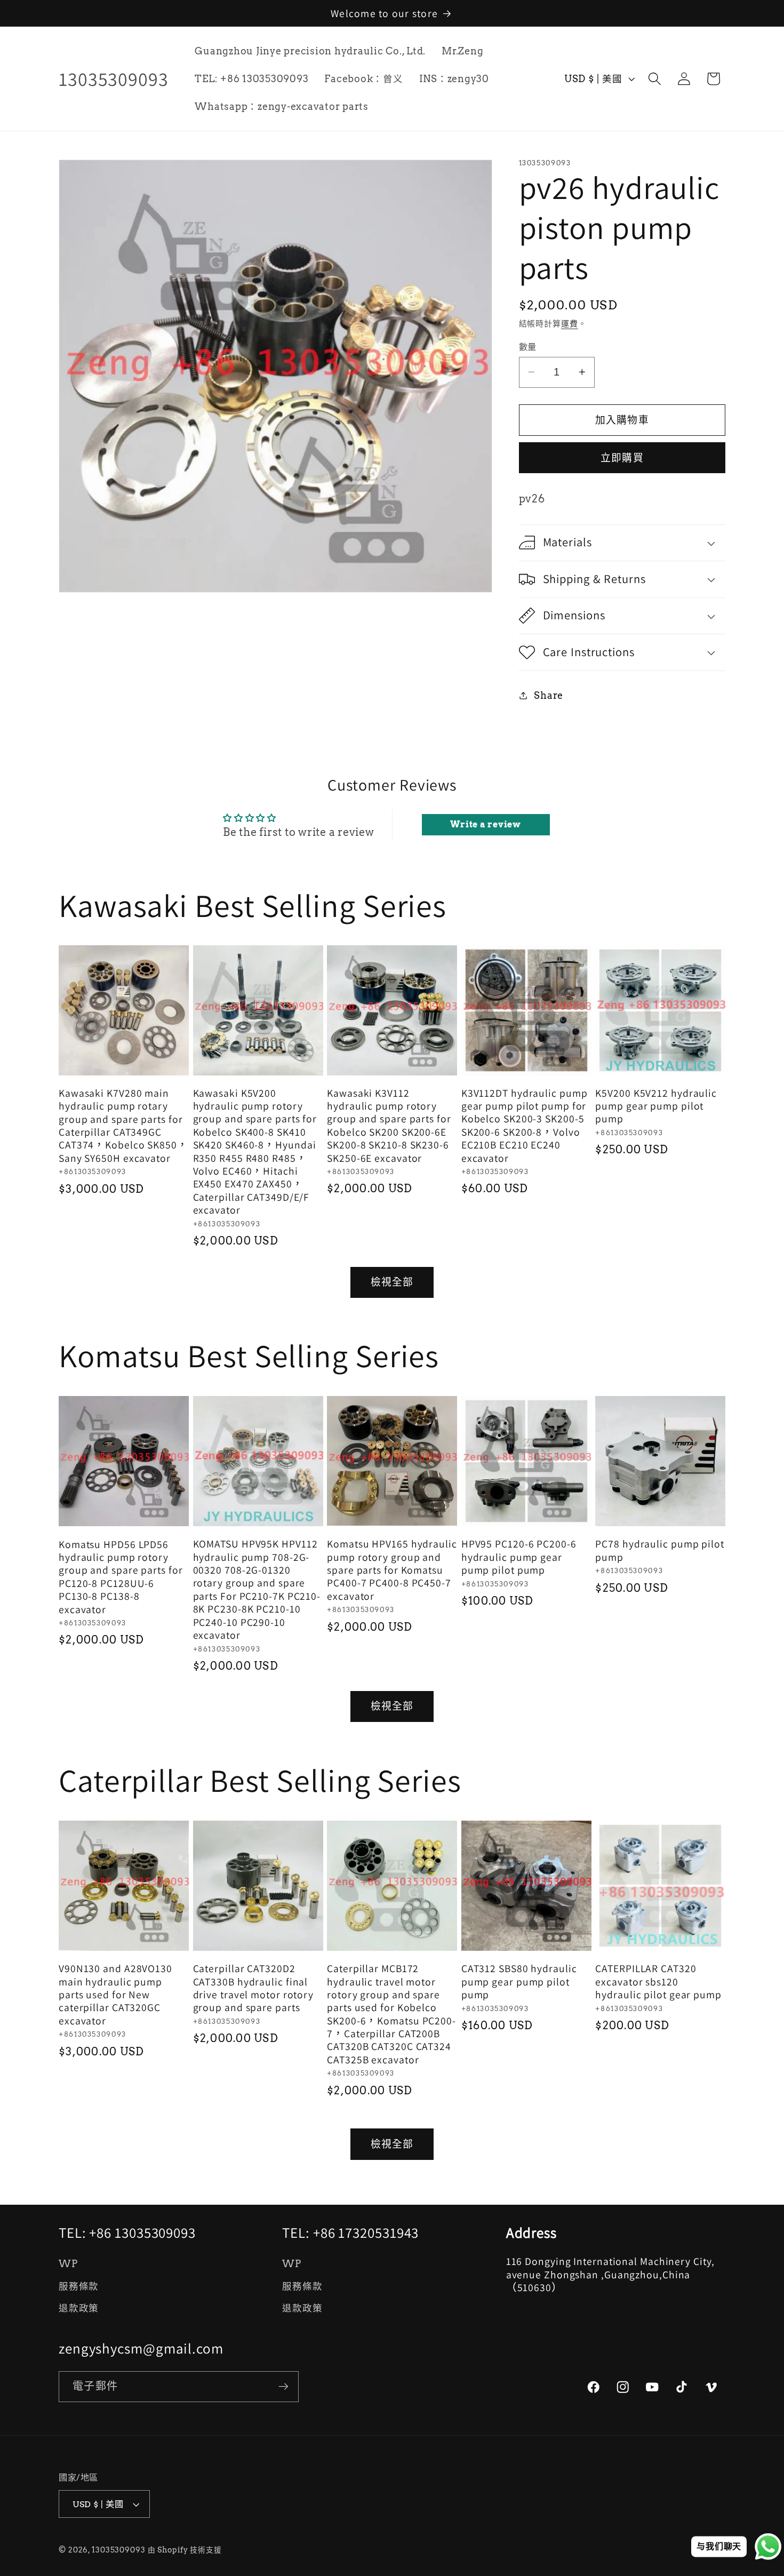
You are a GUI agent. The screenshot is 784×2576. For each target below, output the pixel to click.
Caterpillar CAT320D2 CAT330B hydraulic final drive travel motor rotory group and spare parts (254, 1988)
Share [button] (549, 695)
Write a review (486, 824)
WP (68, 2264)
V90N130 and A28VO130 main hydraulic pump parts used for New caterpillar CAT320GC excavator (115, 1995)
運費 (570, 324)
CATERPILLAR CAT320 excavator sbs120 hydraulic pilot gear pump (658, 1981)
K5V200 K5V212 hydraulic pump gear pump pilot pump (656, 1106)
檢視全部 (392, 1282)
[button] (655, 79)
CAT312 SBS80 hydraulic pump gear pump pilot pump (519, 1981)
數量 (528, 346)
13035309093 (119, 2550)
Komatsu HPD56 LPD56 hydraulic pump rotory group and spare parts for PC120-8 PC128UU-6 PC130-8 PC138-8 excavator (121, 1576)
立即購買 (622, 457)
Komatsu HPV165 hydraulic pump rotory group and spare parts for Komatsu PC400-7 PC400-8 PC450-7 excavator (392, 1570)
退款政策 (79, 2308)
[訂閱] (283, 2386)
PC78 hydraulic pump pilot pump (660, 1550)
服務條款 (79, 2286)
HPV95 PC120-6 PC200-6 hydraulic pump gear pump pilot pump (519, 1557)
